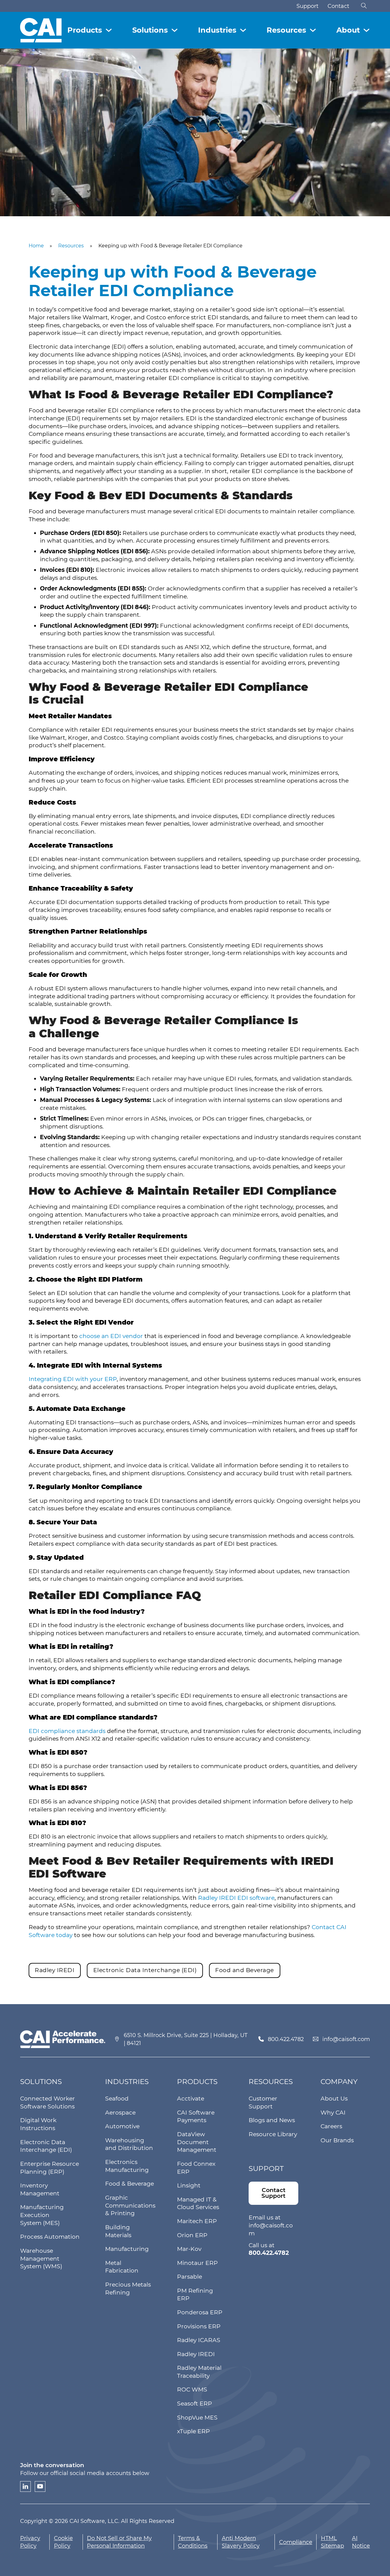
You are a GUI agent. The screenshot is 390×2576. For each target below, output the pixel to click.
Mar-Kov (189, 2249)
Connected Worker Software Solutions (48, 2102)
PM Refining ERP (195, 2295)
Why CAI (333, 2113)
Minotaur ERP (197, 2263)
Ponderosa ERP (200, 2312)
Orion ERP (192, 2235)
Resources (286, 30)
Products (85, 30)
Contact (338, 6)
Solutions (150, 30)
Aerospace (120, 2113)
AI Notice (361, 2542)
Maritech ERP (197, 2221)
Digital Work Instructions (38, 2124)
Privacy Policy (30, 2542)
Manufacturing (127, 2249)
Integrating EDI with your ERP (73, 1379)
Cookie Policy (63, 2542)
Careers (331, 2126)
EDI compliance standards (67, 1731)
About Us (334, 2099)
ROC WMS (192, 2389)
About (348, 30)
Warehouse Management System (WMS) (41, 2258)
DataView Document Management (197, 2142)
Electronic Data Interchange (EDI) (46, 2146)
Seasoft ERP (195, 2404)
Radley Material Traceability (199, 2372)
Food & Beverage (129, 2184)
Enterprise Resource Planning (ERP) (50, 2168)
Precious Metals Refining (128, 2289)
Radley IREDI (196, 2354)
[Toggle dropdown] (109, 30)
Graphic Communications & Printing (130, 2205)
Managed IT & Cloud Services (198, 2203)
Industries (217, 30)
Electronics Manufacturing (127, 2166)
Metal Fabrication (122, 2267)
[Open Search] (364, 6)
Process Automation (50, 2237)
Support (307, 6)
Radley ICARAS (199, 2340)
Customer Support (263, 2102)
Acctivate (191, 2099)
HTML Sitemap (332, 2542)
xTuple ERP (193, 2431)
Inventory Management (40, 2189)
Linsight (189, 2185)
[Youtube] (40, 2486)
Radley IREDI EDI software (236, 1898)
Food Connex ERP (196, 2168)
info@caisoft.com (346, 2039)
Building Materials (118, 2231)
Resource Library (273, 2134)
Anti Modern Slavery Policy (241, 2542)
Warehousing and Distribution (129, 2144)
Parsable (190, 2277)
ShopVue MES (197, 2418)
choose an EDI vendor (111, 1336)
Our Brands (337, 2140)
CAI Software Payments (196, 2117)
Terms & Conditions (193, 2542)
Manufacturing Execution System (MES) (42, 2215)
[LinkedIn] (25, 2486)
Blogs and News (272, 2120)
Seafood (117, 2099)
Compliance (296, 2542)
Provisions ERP (199, 2326)
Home (36, 246)
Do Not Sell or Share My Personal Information (119, 2542)
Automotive (122, 2126)
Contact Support (273, 2193)
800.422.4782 (286, 2039)
